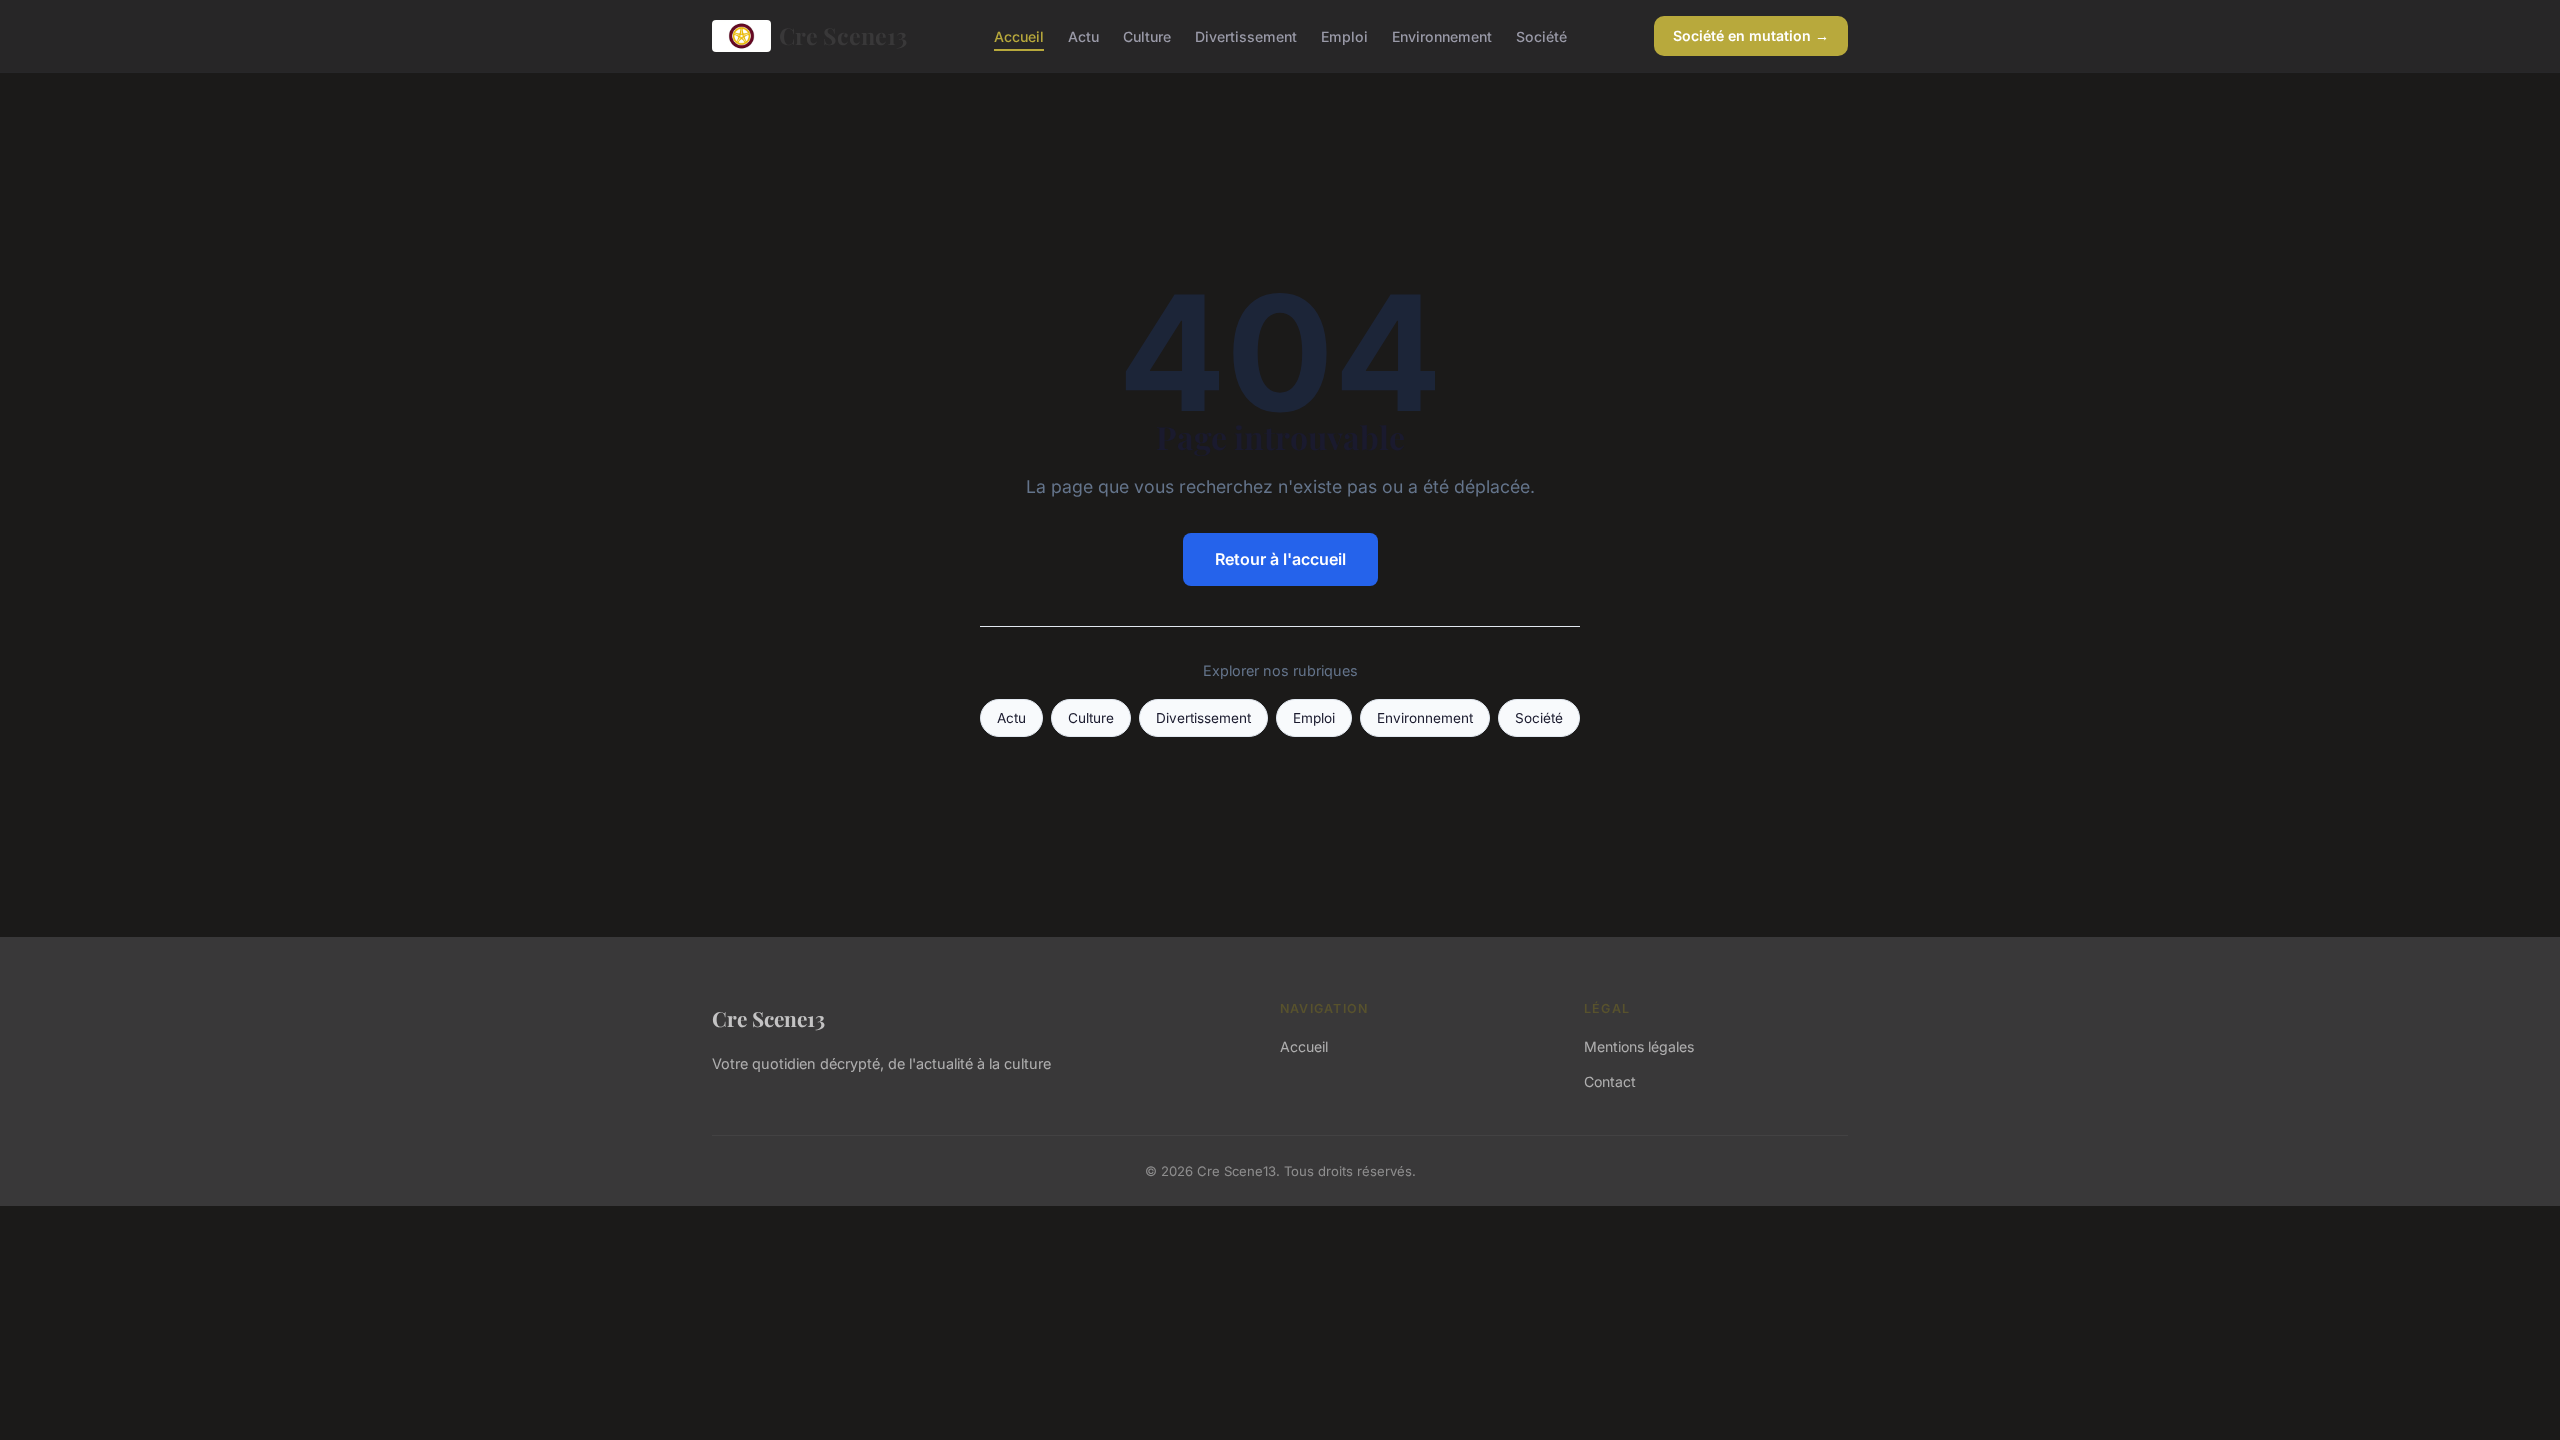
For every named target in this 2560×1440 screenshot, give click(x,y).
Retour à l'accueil (1280, 559)
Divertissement (1246, 35)
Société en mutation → (1751, 35)
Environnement (1442, 35)
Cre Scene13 (843, 35)
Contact (1610, 1081)
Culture (1147, 35)
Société (1541, 35)
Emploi (1344, 35)
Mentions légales (1639, 1046)
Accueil (1019, 35)
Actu (1083, 35)
